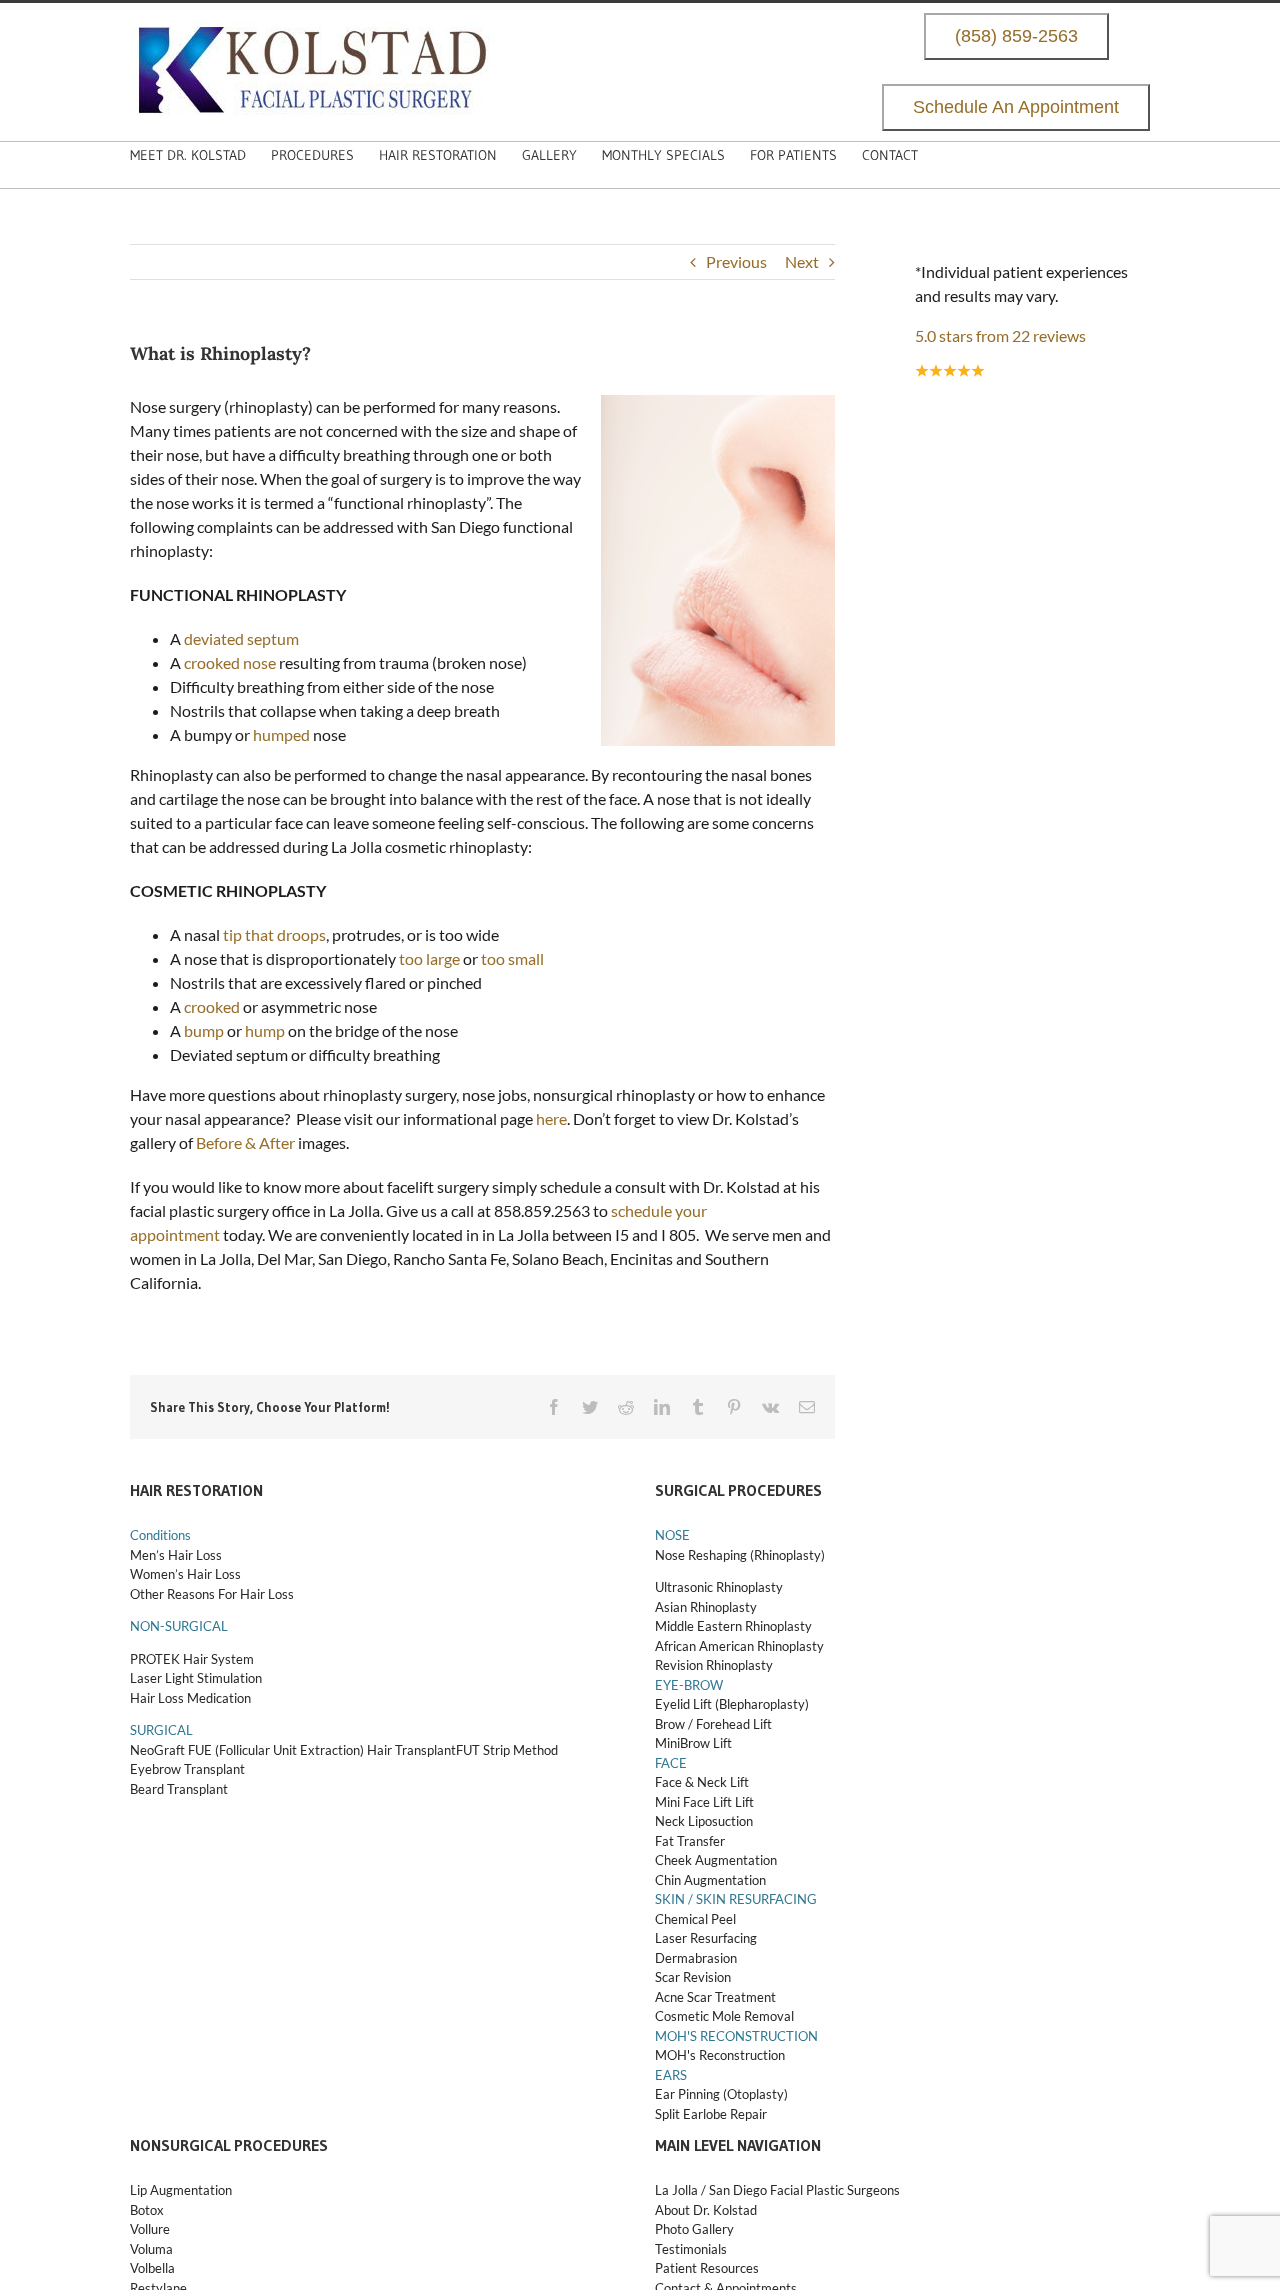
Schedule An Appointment (1016, 107)
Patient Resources (707, 2268)
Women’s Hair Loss (185, 1574)
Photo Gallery (694, 2229)
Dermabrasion (696, 1958)
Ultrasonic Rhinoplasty (719, 1587)
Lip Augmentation (181, 2190)
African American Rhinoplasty (739, 1646)
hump (265, 1030)
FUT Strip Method (507, 1750)
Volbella (152, 2268)
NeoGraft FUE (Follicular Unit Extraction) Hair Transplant (293, 1750)
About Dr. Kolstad (706, 2210)
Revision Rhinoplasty (714, 1665)
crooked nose (230, 662)
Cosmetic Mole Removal (724, 2016)
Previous (736, 261)
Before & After (245, 1142)
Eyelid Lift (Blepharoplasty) (732, 1704)
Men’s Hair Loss (176, 1555)
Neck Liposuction (704, 1821)
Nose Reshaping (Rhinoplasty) (740, 1555)
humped (281, 734)
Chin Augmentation (710, 1880)
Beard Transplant (179, 1789)
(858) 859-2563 (1016, 36)
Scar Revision (693, 1977)
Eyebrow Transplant (187, 1769)
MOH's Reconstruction (720, 2055)
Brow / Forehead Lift (713, 1724)
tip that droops (274, 934)
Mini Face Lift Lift (704, 1802)
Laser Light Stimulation (196, 1678)
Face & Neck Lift (702, 1782)
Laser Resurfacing (706, 1938)
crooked (212, 1006)
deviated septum (241, 638)
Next (802, 261)
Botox (147, 2210)
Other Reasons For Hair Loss (212, 1594)
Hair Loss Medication (190, 1698)
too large (429, 958)
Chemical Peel (695, 1919)
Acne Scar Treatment (715, 1997)
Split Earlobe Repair (711, 2114)
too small (512, 958)
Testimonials (691, 2249)
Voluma (151, 2249)
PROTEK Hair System (192, 1659)
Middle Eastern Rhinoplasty (733, 1626)
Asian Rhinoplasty (706, 1607)
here (551, 1118)
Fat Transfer (690, 1841)
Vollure (150, 2229)
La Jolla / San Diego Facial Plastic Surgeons (777, 2190)
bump (204, 1030)
